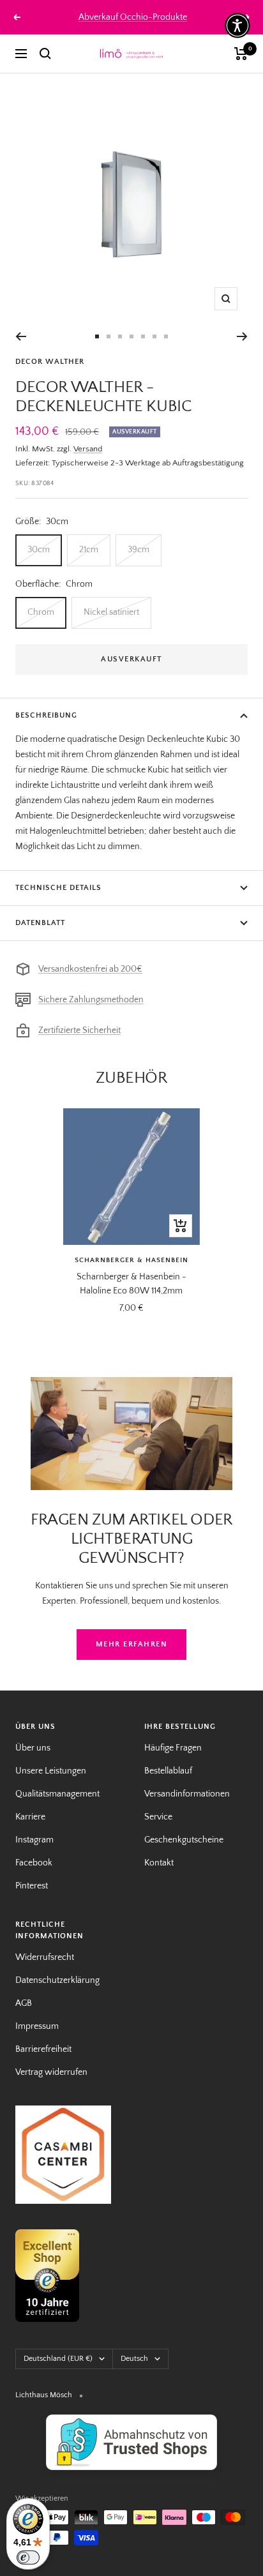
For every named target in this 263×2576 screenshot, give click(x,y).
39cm (139, 550)
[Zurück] (21, 336)
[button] (237, 26)
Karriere (30, 1817)
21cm (89, 550)
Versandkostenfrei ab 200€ (90, 969)
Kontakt (159, 1863)
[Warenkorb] (241, 54)
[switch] (28, 2557)
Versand (88, 449)
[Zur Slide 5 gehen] (143, 336)
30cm (39, 550)
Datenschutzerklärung (57, 1980)
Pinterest (32, 1886)
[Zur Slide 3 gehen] (120, 336)
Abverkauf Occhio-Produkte (133, 17)
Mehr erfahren (132, 1644)
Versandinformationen (187, 1794)
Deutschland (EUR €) (58, 2359)
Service (158, 1817)
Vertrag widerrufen (51, 2072)
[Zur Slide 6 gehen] (154, 336)
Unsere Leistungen (51, 1771)
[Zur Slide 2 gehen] (109, 336)
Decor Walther (50, 362)
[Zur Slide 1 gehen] (97, 336)
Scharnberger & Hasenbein (131, 1260)
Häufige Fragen (173, 1748)
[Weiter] (242, 336)
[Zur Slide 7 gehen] (166, 336)
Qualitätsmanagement (57, 1794)
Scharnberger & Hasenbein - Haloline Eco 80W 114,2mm (131, 1284)
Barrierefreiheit (43, 2049)
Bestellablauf (168, 1771)
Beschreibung (46, 715)
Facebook (34, 1863)
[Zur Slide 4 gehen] (131, 336)
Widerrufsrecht (45, 1957)
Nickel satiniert (111, 612)
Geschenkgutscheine (184, 1840)
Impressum (37, 2026)
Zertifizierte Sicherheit (79, 1030)
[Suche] (45, 54)
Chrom (41, 612)
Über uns (33, 1748)
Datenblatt (40, 923)
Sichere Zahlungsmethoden (91, 1000)
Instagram (34, 1840)
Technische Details (58, 888)
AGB (24, 2003)
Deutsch (134, 2359)
